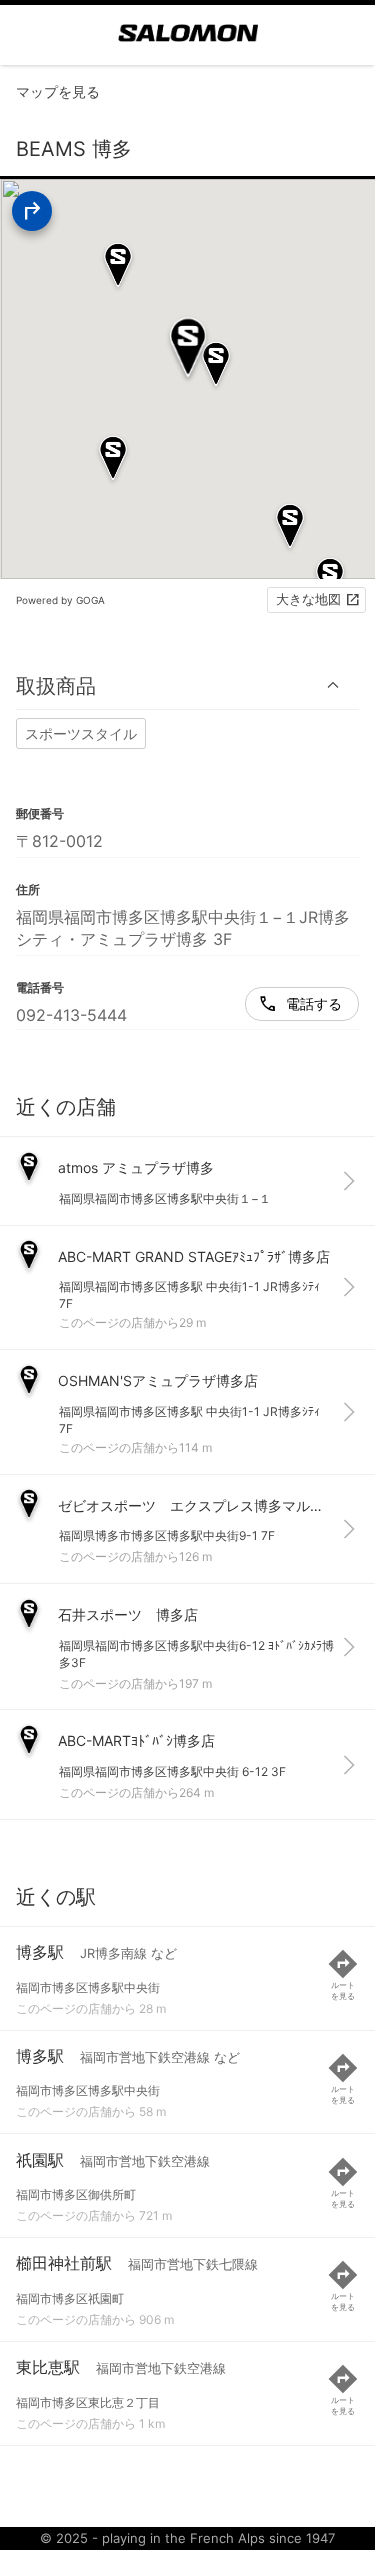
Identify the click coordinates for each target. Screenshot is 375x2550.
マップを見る (58, 91)
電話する (314, 1003)
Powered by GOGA (60, 600)
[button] (187, 685)
